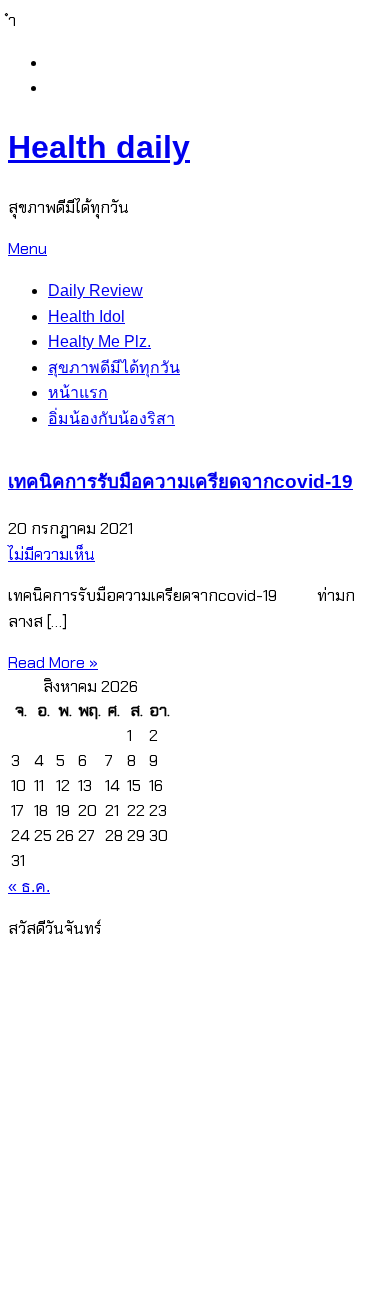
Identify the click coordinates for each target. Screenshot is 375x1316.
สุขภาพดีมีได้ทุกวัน (114, 367)
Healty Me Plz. (99, 341)
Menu (27, 248)
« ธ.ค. (29, 886)
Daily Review (95, 290)
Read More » (53, 662)
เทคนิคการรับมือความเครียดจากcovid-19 (180, 481)
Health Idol (86, 316)
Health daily (99, 147)
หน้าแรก (78, 392)
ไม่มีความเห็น (51, 554)
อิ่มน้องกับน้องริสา (111, 418)
